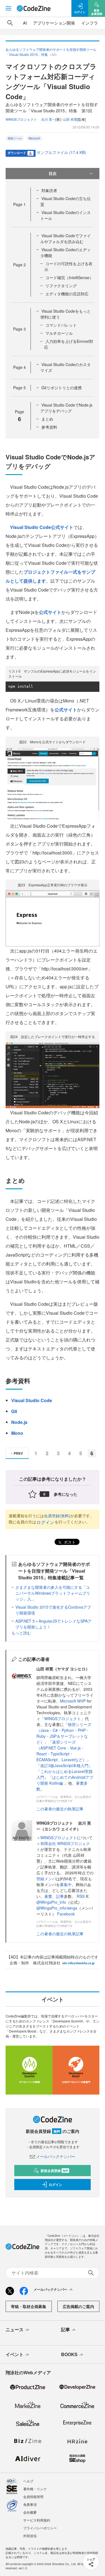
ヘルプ (28, 2481)
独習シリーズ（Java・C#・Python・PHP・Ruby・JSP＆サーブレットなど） (64, 1733)
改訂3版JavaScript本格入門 (64, 1765)
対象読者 (49, 190)
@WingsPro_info (51, 1902)
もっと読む (21, 1633)
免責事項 (30, 2504)
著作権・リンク (35, 2489)
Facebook (66, 1914)
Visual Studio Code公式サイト (42, 527)
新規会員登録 (54, 2171)
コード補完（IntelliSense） (69, 277)
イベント (15, 2354)
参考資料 (49, 427)
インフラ (90, 23)
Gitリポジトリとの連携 (62, 388)
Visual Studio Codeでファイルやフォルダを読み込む (66, 238)
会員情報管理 (33, 2497)
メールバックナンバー (56, 2156)
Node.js (19, 1422)
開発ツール (15, 138)
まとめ (47, 419)
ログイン (45, 1522)
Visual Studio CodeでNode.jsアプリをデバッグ (66, 408)
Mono (17, 1433)
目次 (53, 173)
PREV (18, 1453)
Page (19, 204)
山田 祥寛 (70, 119)
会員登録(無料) (57, 1516)
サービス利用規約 (37, 2520)
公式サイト (50, 612)
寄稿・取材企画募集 (29, 2306)
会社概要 (30, 2512)
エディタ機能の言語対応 (67, 294)
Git (14, 1411)
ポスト (69, 1542)
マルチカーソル (59, 333)
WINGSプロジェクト (63, 1718)
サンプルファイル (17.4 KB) (61, 152)
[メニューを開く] (8, 8)
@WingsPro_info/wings (57, 1908)
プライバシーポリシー (40, 2528)
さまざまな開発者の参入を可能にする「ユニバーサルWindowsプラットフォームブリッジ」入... (53, 1593)
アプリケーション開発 (54, 23)
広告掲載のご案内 (78, 2306)
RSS (81, 1896)
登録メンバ (46, 1879)
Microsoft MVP (73, 1701)
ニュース (15, 2329)
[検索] (10, 23)
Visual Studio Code (32, 1400)
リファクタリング (61, 286)
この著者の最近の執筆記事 (60, 1809)
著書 (48, 1896)
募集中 (66, 1884)
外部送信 (30, 2536)
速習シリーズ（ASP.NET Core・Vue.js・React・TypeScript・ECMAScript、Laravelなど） (61, 1751)
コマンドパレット (61, 325)
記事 (60, 1896)
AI (25, 23)
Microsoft (34, 138)
